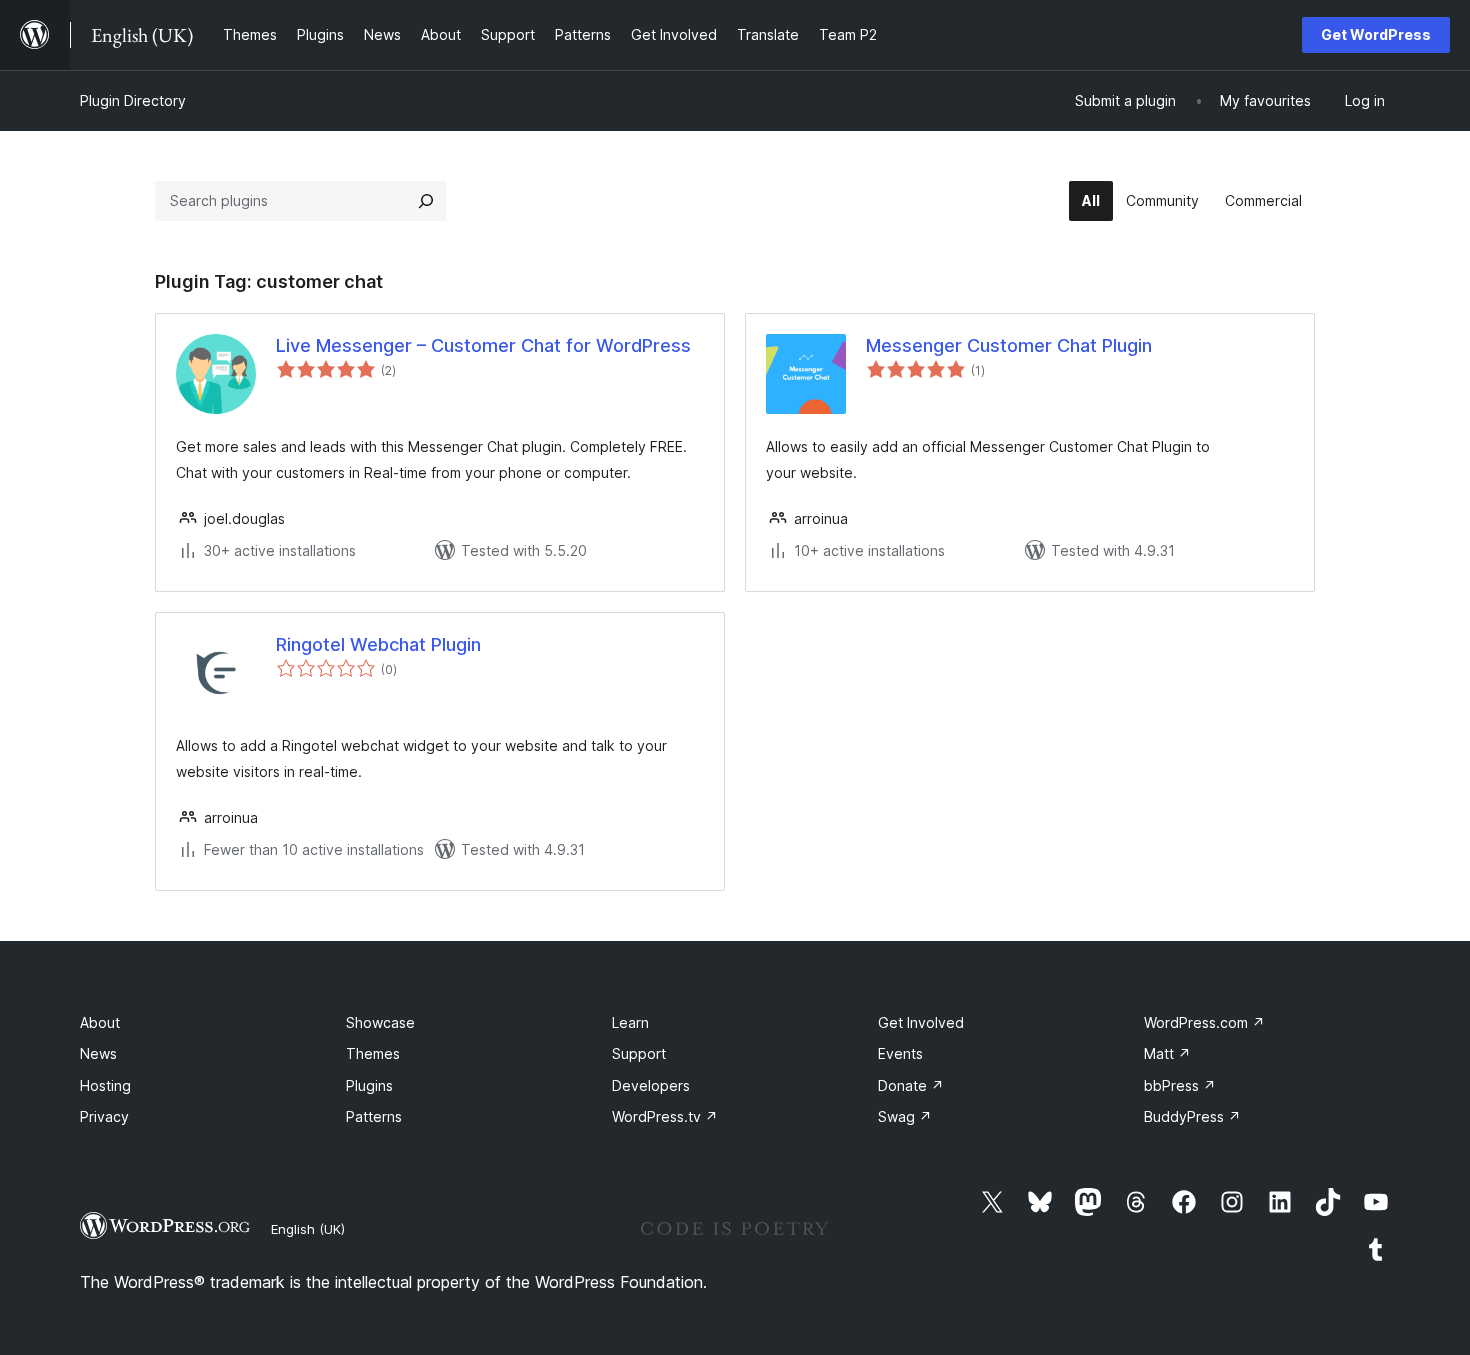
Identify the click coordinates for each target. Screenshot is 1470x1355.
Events (900, 1053)
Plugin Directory (133, 100)
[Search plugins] (426, 201)
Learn (630, 1022)
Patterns (374, 1116)
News (98, 1053)
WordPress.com (1204, 1022)
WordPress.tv (665, 1116)
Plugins (369, 1085)
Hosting (105, 1085)
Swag (905, 1116)
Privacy (104, 1116)
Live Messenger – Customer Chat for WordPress (483, 345)
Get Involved (921, 1022)
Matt (1167, 1053)
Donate (911, 1085)
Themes (373, 1053)
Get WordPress (1376, 34)
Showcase (380, 1022)
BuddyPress (1192, 1116)
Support (639, 1053)
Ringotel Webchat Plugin (378, 644)
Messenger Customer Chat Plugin (1009, 345)
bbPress (1180, 1085)
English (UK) (308, 1229)
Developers (651, 1085)
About (100, 1022)
